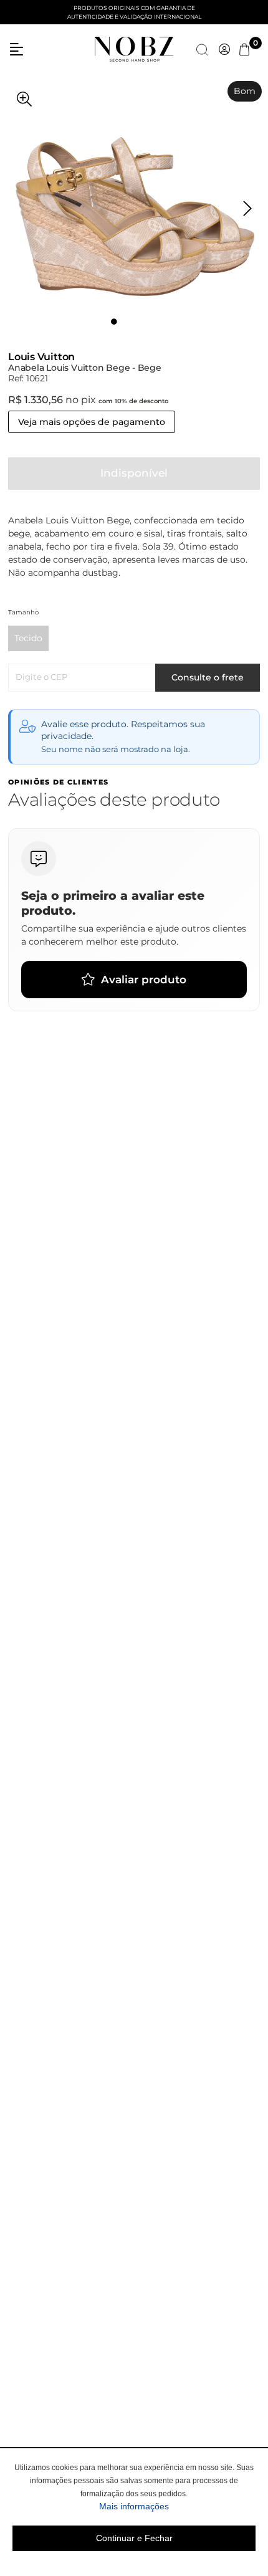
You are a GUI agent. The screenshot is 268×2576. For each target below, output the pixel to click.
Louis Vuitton (41, 357)
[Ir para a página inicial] (134, 49)
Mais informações (177, 2506)
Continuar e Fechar (134, 2538)
